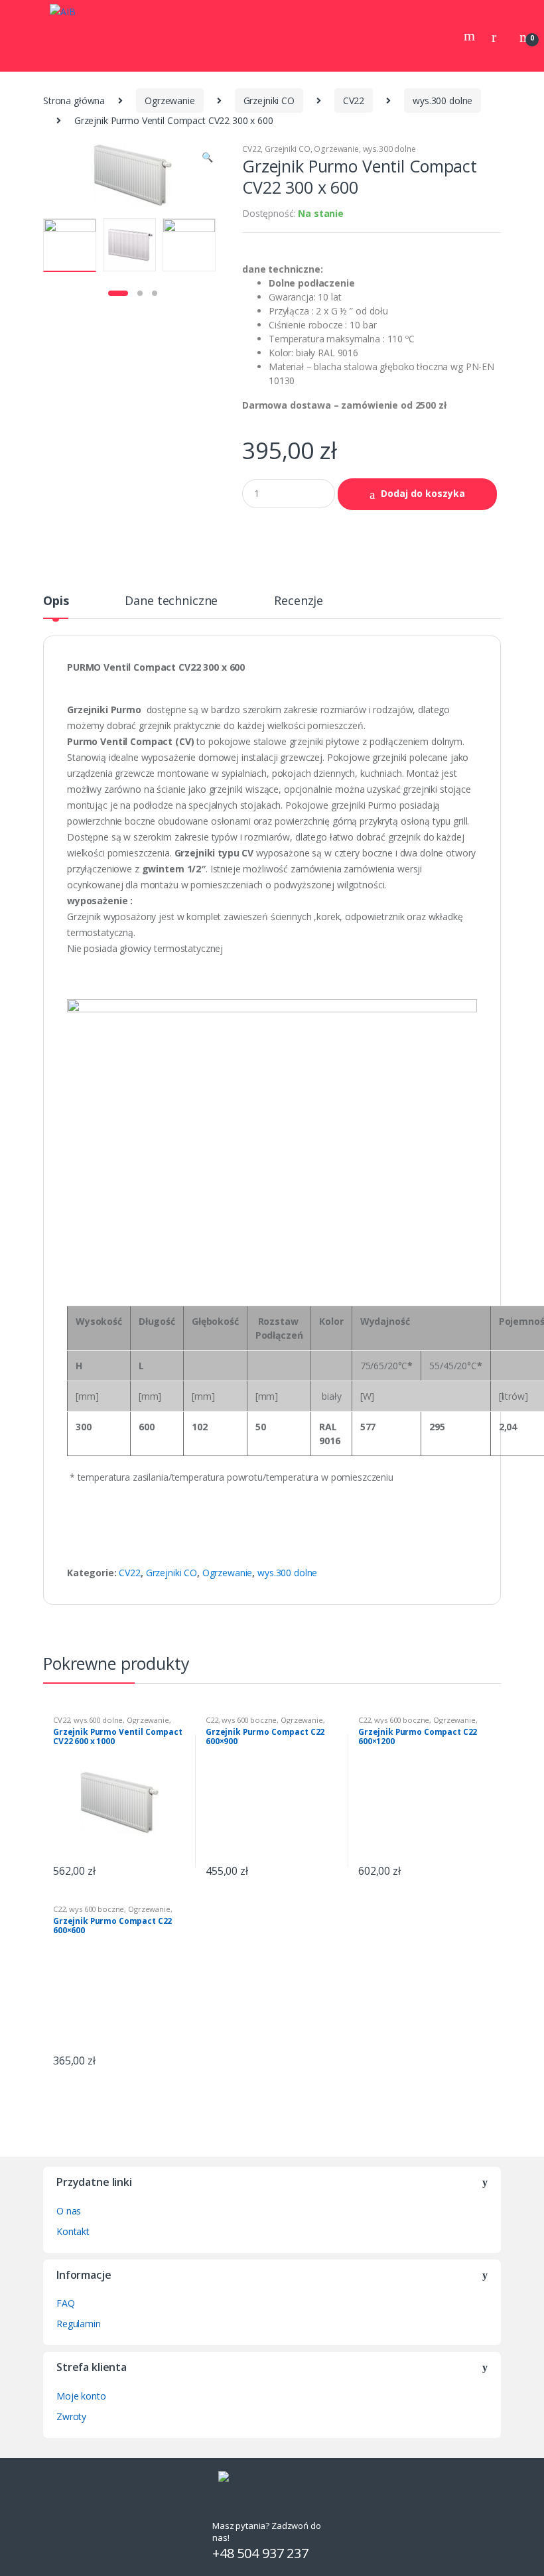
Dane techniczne (171, 601)
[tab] (56, 606)
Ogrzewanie (170, 101)
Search (471, 36)
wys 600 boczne (249, 1720)
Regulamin (79, 2324)
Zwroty (71, 2416)
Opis (56, 601)
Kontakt (73, 2231)
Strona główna (74, 101)
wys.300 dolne (442, 101)
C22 (212, 1720)
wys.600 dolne (98, 1720)
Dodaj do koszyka (423, 493)
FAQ (66, 2303)
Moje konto (81, 2396)
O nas (69, 2211)
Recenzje (299, 601)
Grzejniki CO (269, 101)
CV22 (354, 101)
